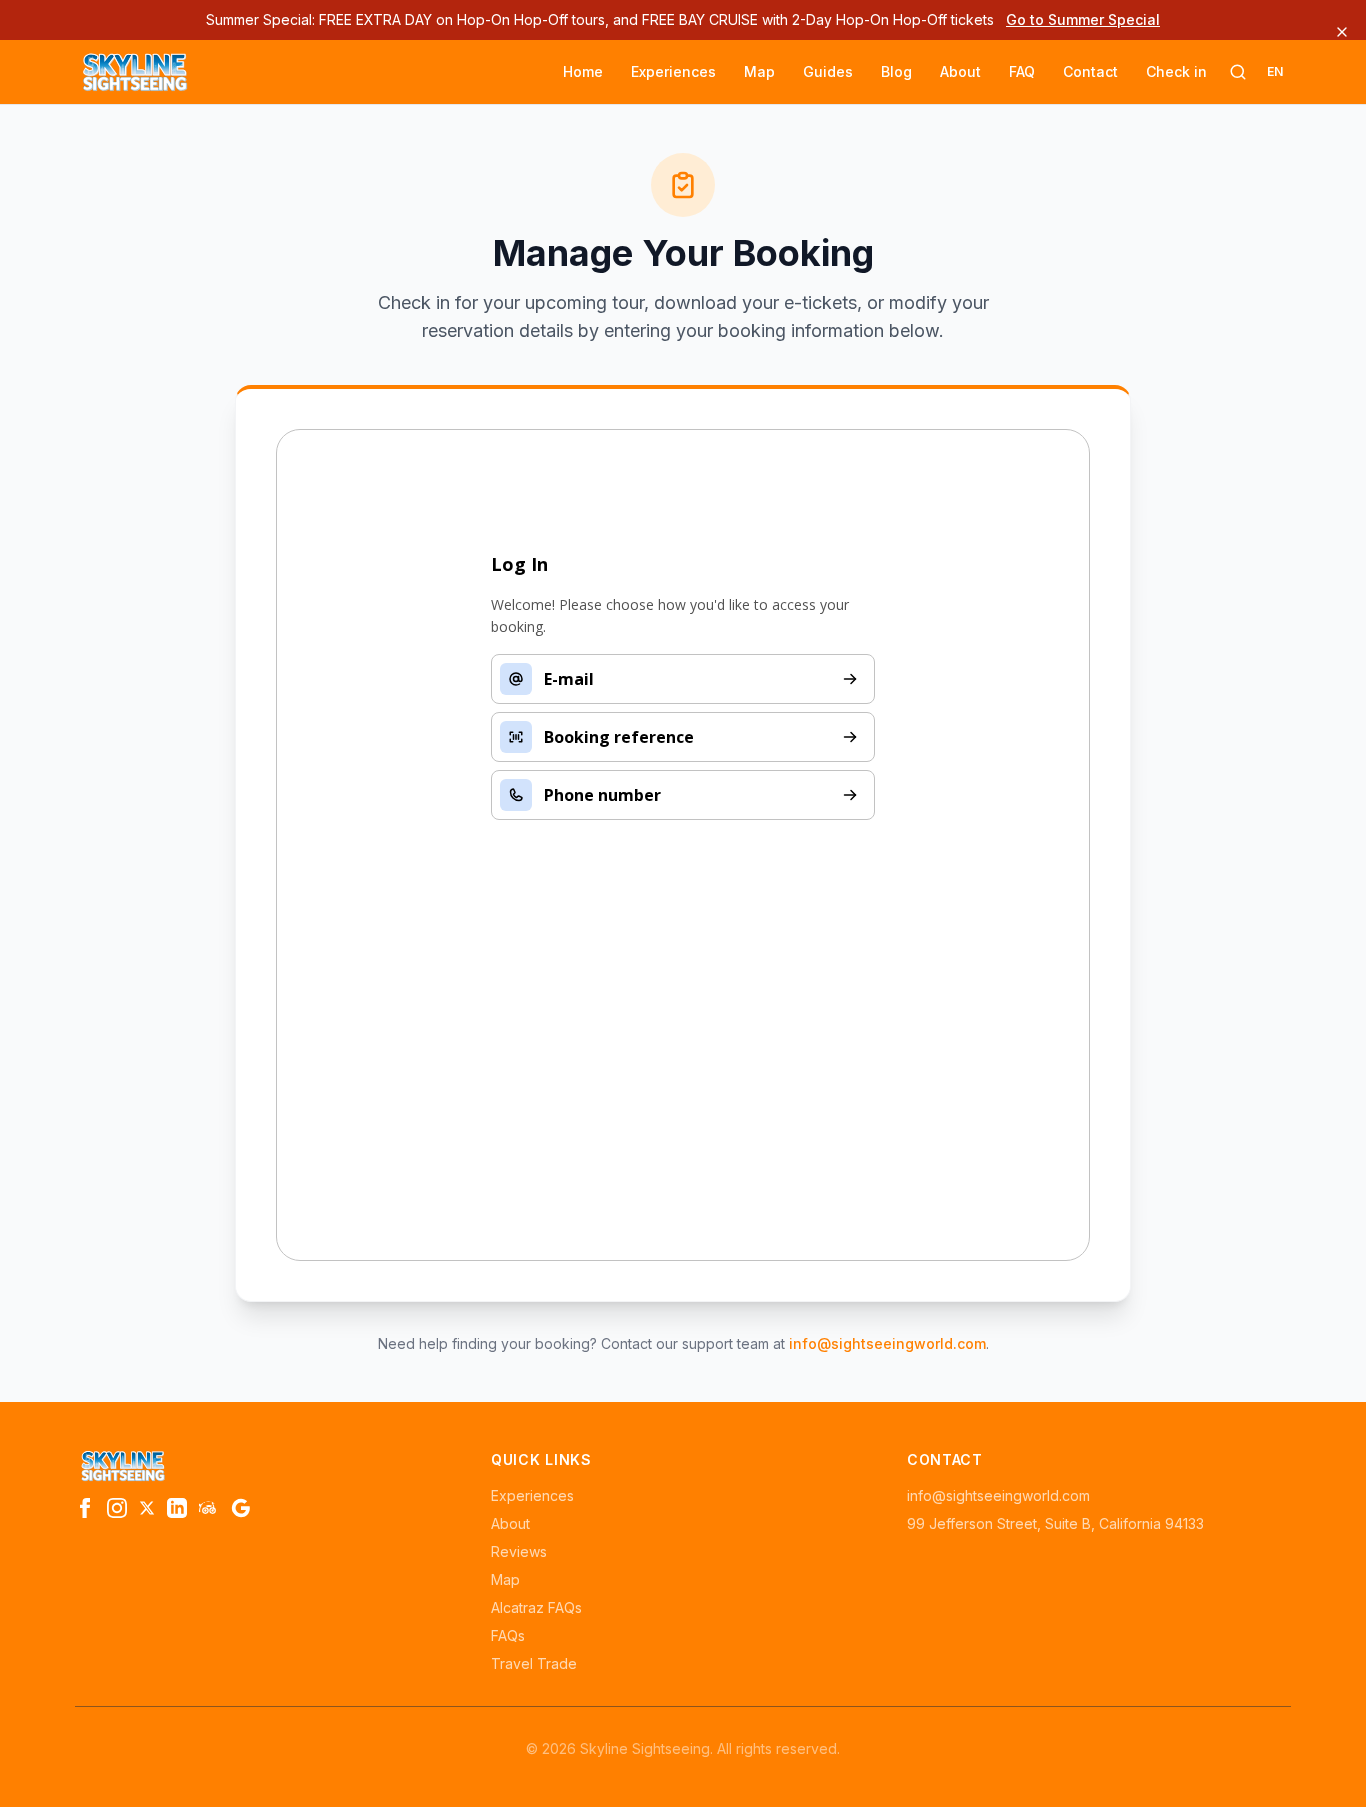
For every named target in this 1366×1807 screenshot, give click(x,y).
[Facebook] (85, 1508)
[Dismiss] (1342, 32)
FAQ (1022, 71)
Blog (896, 71)
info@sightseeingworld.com (887, 1343)
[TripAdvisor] (209, 1508)
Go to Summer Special (1083, 19)
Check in (1176, 71)
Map (759, 71)
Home (583, 71)
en (1275, 71)
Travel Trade (534, 1663)
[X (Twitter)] (147, 1508)
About (960, 71)
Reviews (519, 1551)
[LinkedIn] (177, 1508)
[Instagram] (117, 1508)
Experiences (673, 71)
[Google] (241, 1508)
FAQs (508, 1635)
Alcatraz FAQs (536, 1607)
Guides (828, 71)
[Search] (1238, 72)
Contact (1090, 71)
